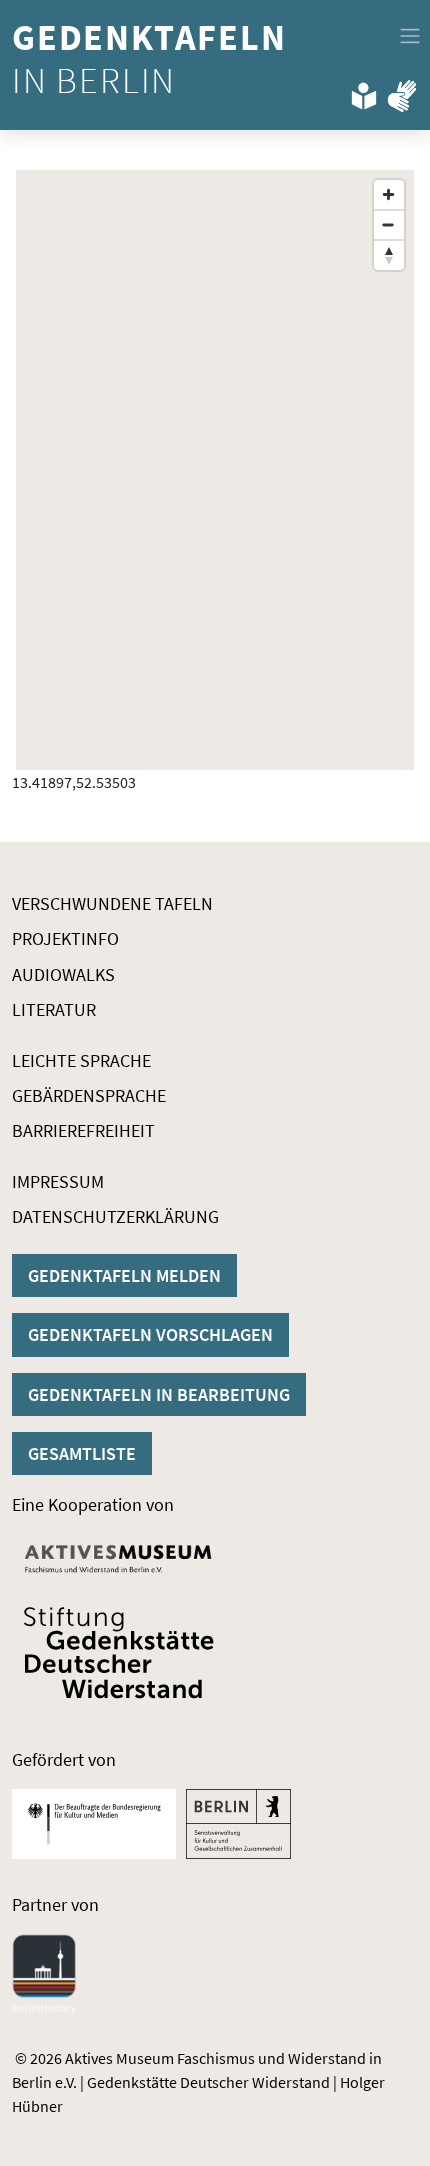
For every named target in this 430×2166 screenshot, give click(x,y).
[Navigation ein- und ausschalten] (410, 36)
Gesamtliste (82, 1453)
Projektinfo (65, 938)
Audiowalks (63, 974)
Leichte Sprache (81, 1060)
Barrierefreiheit (83, 1130)
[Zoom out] (389, 225)
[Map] (215, 470)
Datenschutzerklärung (115, 1216)
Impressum (58, 1181)
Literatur (54, 1009)
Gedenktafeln (153, 58)
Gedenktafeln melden (124, 1275)
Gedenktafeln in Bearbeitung (159, 1394)
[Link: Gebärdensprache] (402, 92)
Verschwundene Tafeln (112, 903)
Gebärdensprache (89, 1095)
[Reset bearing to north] (389, 255)
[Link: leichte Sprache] (364, 92)
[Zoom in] (389, 195)
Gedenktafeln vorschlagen (150, 1334)
